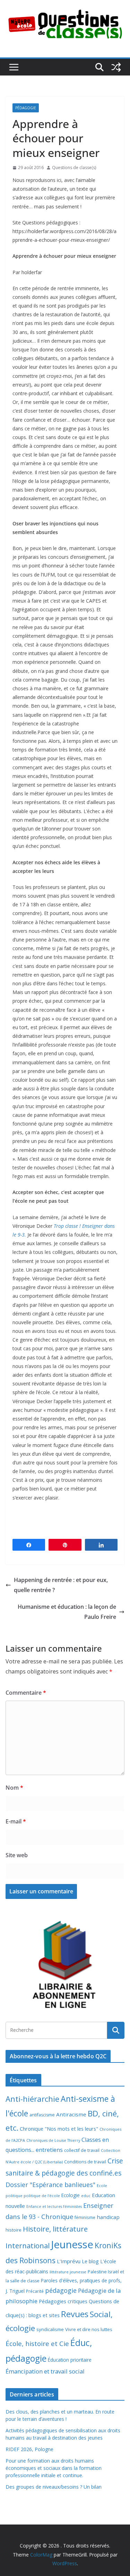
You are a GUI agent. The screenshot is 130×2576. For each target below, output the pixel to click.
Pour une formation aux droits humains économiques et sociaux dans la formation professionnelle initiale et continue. (54, 2468)
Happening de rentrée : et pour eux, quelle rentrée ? (61, 1585)
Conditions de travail (85, 2162)
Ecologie (71, 2195)
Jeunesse (72, 2244)
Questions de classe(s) (74, 168)
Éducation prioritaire (70, 2360)
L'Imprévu (69, 2261)
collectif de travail (82, 2150)
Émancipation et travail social (45, 2371)
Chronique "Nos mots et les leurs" (59, 2129)
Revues (75, 2314)
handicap (108, 2217)
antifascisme (42, 2115)
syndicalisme (50, 2329)
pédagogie (61, 2290)
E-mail (16, 1821)
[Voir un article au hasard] (116, 67)
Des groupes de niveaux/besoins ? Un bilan (54, 2487)
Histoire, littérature (55, 2229)
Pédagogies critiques (63, 2301)
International (28, 2245)
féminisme (85, 2217)
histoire (14, 2230)
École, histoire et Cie (37, 2344)
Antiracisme (71, 2114)
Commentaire (26, 1693)
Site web (17, 1855)
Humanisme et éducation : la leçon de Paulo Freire (67, 1612)
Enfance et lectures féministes (54, 2207)
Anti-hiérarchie (32, 2099)
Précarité (35, 2291)
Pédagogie (26, 108)
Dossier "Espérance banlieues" (50, 2185)
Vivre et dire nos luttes (89, 2329)
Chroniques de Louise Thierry (53, 2140)
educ (86, 2196)
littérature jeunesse (68, 2272)
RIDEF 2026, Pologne (29, 2449)
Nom (14, 1788)
